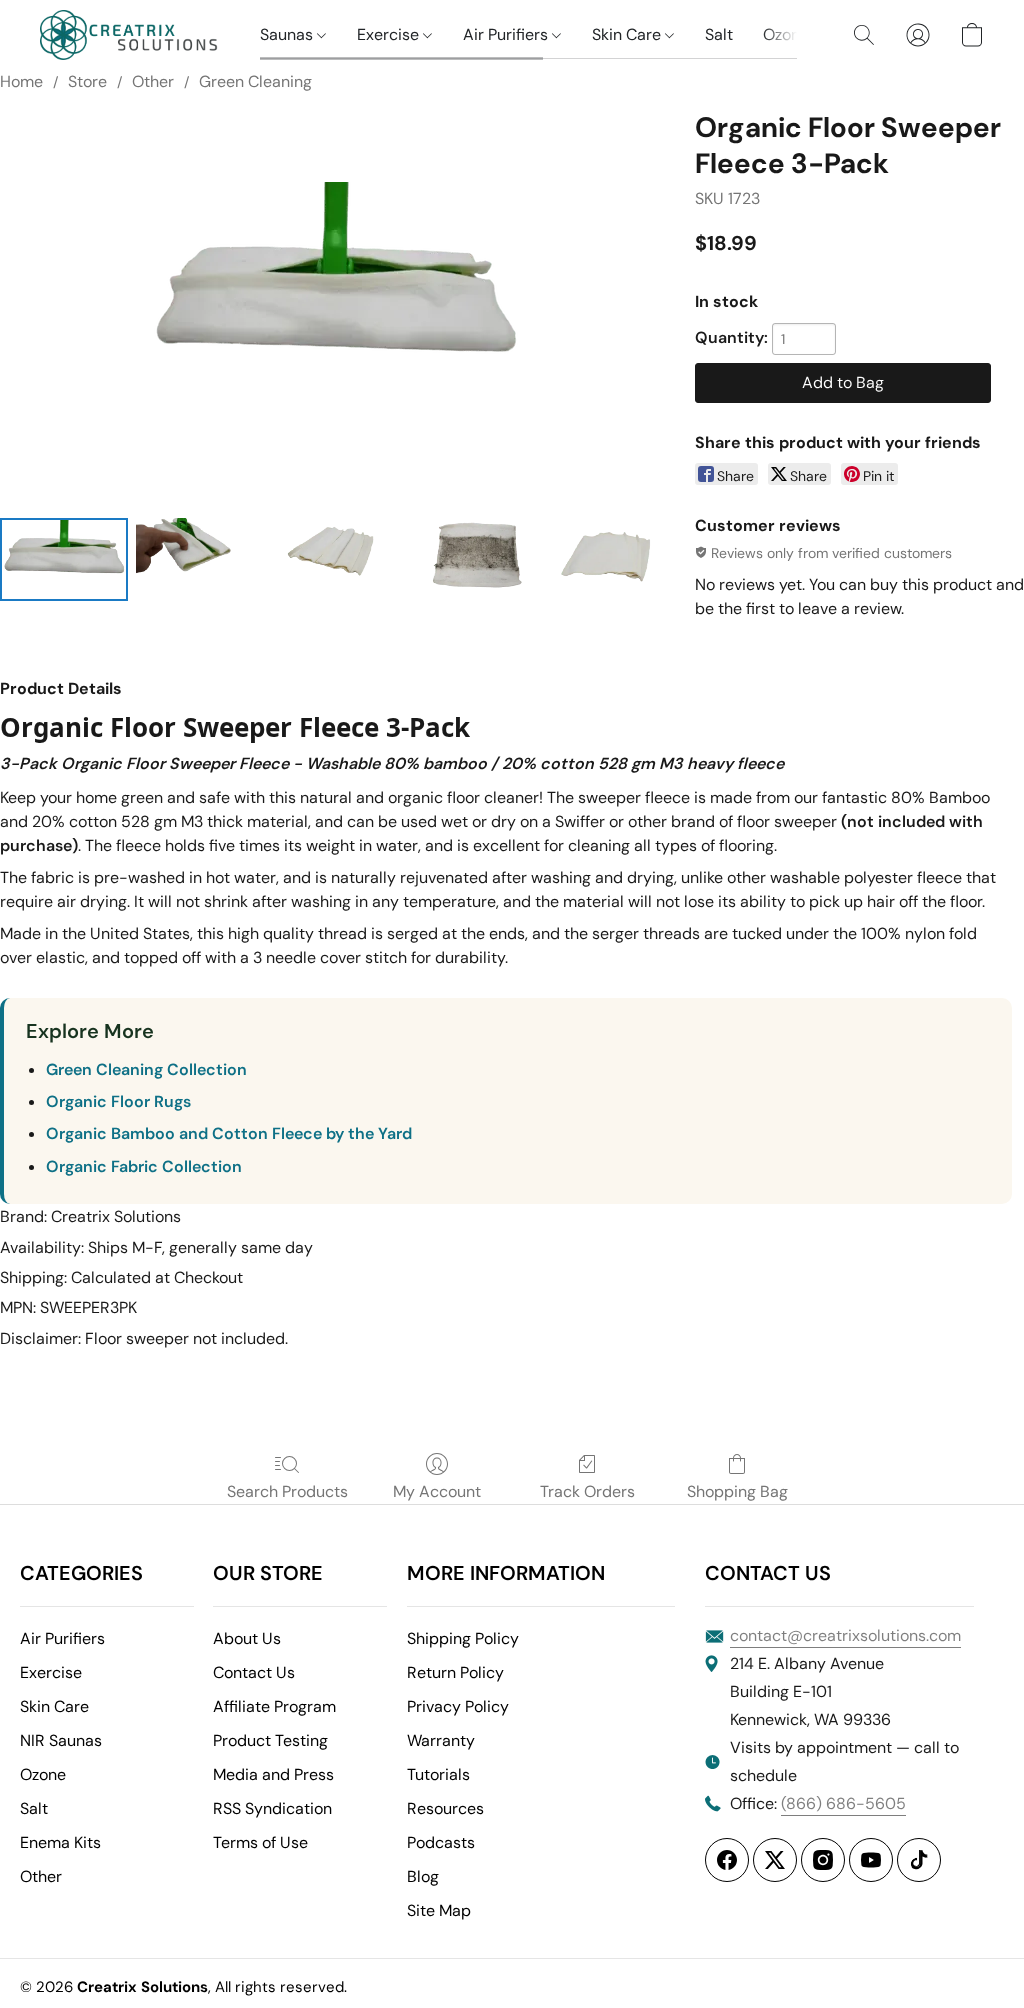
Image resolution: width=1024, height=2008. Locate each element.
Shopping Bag (737, 1491)
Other (153, 81)
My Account (437, 1491)
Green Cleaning (255, 81)
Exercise (390, 34)
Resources (445, 1808)
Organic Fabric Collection (144, 1166)
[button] (130, 35)
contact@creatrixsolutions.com (845, 1635)
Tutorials (438, 1774)
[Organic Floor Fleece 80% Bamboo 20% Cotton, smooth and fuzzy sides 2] (335, 559)
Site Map (439, 1910)
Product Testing (270, 1740)
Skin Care (628, 34)
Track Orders (587, 1491)
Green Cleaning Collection (146, 1069)
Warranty (441, 1740)
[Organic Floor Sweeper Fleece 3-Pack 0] (64, 559)
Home (21, 81)
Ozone (788, 34)
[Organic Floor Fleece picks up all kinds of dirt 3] (471, 559)
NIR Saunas (61, 1740)
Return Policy (455, 1672)
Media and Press (273, 1774)
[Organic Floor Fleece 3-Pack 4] (607, 559)
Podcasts (441, 1842)
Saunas (288, 34)
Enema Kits (60, 1842)
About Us (247, 1638)
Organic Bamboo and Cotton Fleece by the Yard (229, 1133)
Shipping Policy (463, 1638)
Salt (719, 34)
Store (87, 81)
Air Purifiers (507, 34)
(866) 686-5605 (843, 1803)
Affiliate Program (274, 1706)
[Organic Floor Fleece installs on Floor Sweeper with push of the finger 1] (200, 559)
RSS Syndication (272, 1808)
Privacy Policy (458, 1706)
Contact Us (254, 1672)
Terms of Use (260, 1842)
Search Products (287, 1491)
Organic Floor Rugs (118, 1101)
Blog (423, 1876)
